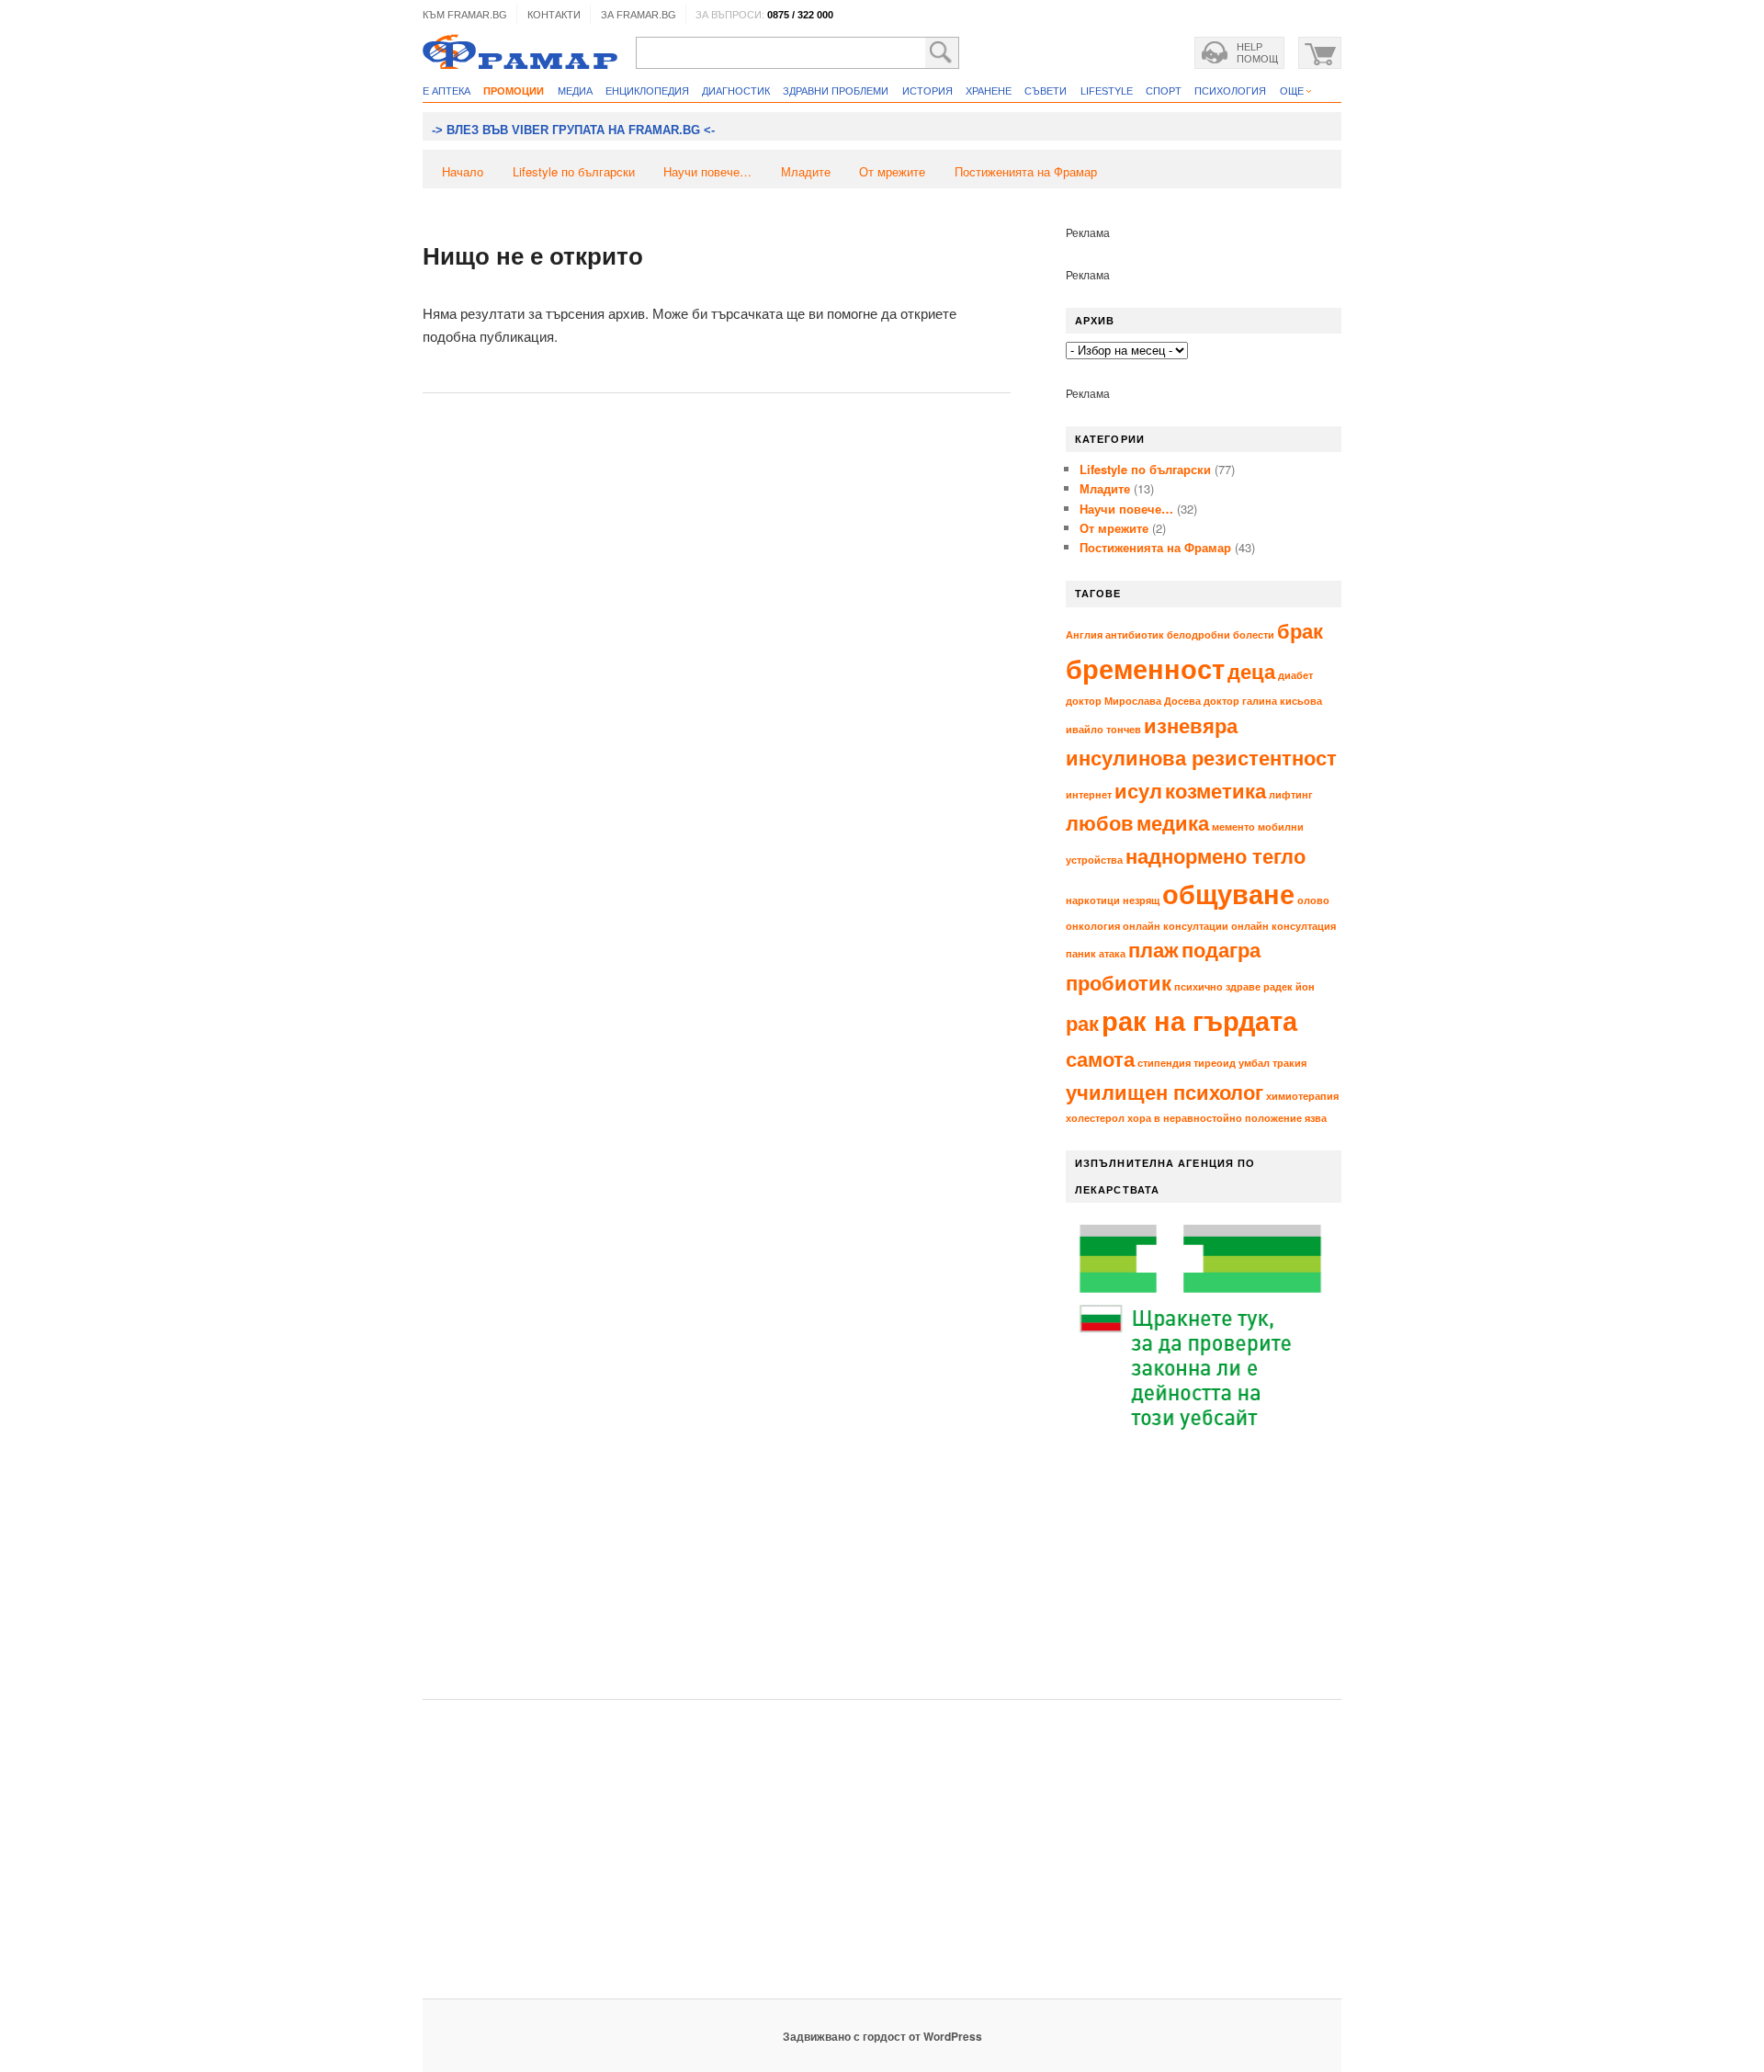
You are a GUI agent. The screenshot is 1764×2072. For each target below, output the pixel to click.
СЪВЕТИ (1046, 91)
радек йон (1289, 986)
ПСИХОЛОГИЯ (1230, 91)
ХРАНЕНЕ (989, 91)
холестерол (1095, 1118)
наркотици (1093, 900)
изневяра (1191, 725)
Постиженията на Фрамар (1026, 171)
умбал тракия (1272, 1063)
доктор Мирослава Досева (1133, 701)
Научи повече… (707, 171)
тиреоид (1215, 1063)
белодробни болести (1221, 634)
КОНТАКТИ (554, 15)
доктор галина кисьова (1263, 701)
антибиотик (1135, 634)
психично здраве (1217, 986)
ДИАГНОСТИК (736, 91)
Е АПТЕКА (447, 91)
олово (1313, 900)
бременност (1145, 668)
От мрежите (892, 171)
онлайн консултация (1283, 926)
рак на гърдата (1199, 1020)
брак (1300, 630)
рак (1082, 1023)
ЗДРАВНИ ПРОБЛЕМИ (836, 91)
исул (1138, 790)
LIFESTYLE (1107, 91)
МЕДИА (575, 91)
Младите (806, 171)
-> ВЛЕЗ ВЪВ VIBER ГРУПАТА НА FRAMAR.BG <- (573, 130)
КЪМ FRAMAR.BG (465, 15)
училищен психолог (1165, 1092)
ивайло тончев (1103, 729)
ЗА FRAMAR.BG (639, 15)
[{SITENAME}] (520, 54)
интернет (1089, 794)
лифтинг (1291, 794)
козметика (1216, 790)
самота (1100, 1059)
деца (1251, 671)
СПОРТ (1164, 91)
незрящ (1141, 900)
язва (1316, 1118)
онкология (1093, 926)
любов (1100, 822)
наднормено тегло (1216, 855)
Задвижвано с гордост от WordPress (882, 2036)
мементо (1233, 827)
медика (1173, 822)
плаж (1153, 949)
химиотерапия (1302, 1096)
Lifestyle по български (574, 171)
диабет (1295, 675)
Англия (1084, 634)
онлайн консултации (1176, 926)
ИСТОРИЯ (927, 91)
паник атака (1096, 953)
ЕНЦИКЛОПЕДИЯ (647, 91)
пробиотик (1119, 982)
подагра (1221, 949)
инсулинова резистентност (1201, 757)
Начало (463, 171)
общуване (1228, 893)
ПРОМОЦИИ (514, 91)
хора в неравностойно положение (1215, 1118)
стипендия (1164, 1063)
